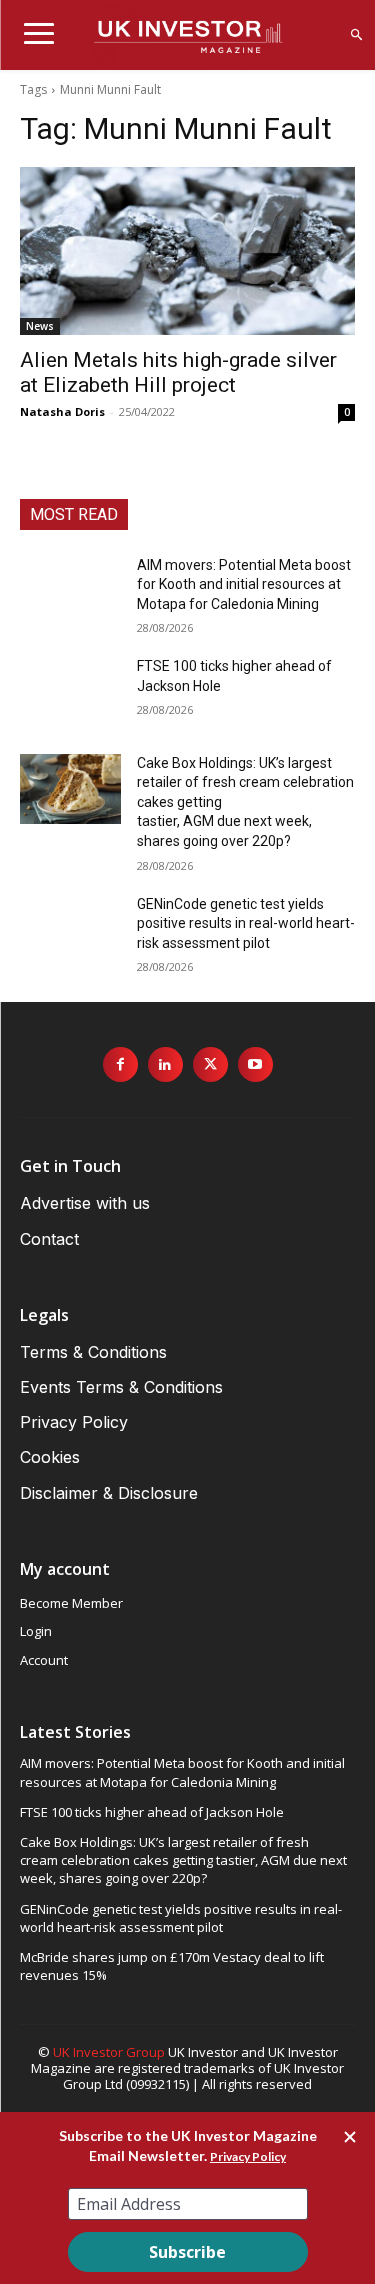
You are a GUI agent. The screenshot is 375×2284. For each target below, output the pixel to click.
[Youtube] (255, 1064)
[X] (210, 1064)
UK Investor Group (109, 2052)
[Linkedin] (165, 1064)
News (40, 326)
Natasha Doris (62, 411)
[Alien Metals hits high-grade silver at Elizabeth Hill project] (187, 251)
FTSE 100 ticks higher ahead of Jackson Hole (152, 1812)
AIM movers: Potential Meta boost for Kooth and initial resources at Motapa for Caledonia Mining (244, 584)
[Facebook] (120, 1064)
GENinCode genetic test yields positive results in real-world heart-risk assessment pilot (246, 923)
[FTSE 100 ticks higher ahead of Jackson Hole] (70, 692)
